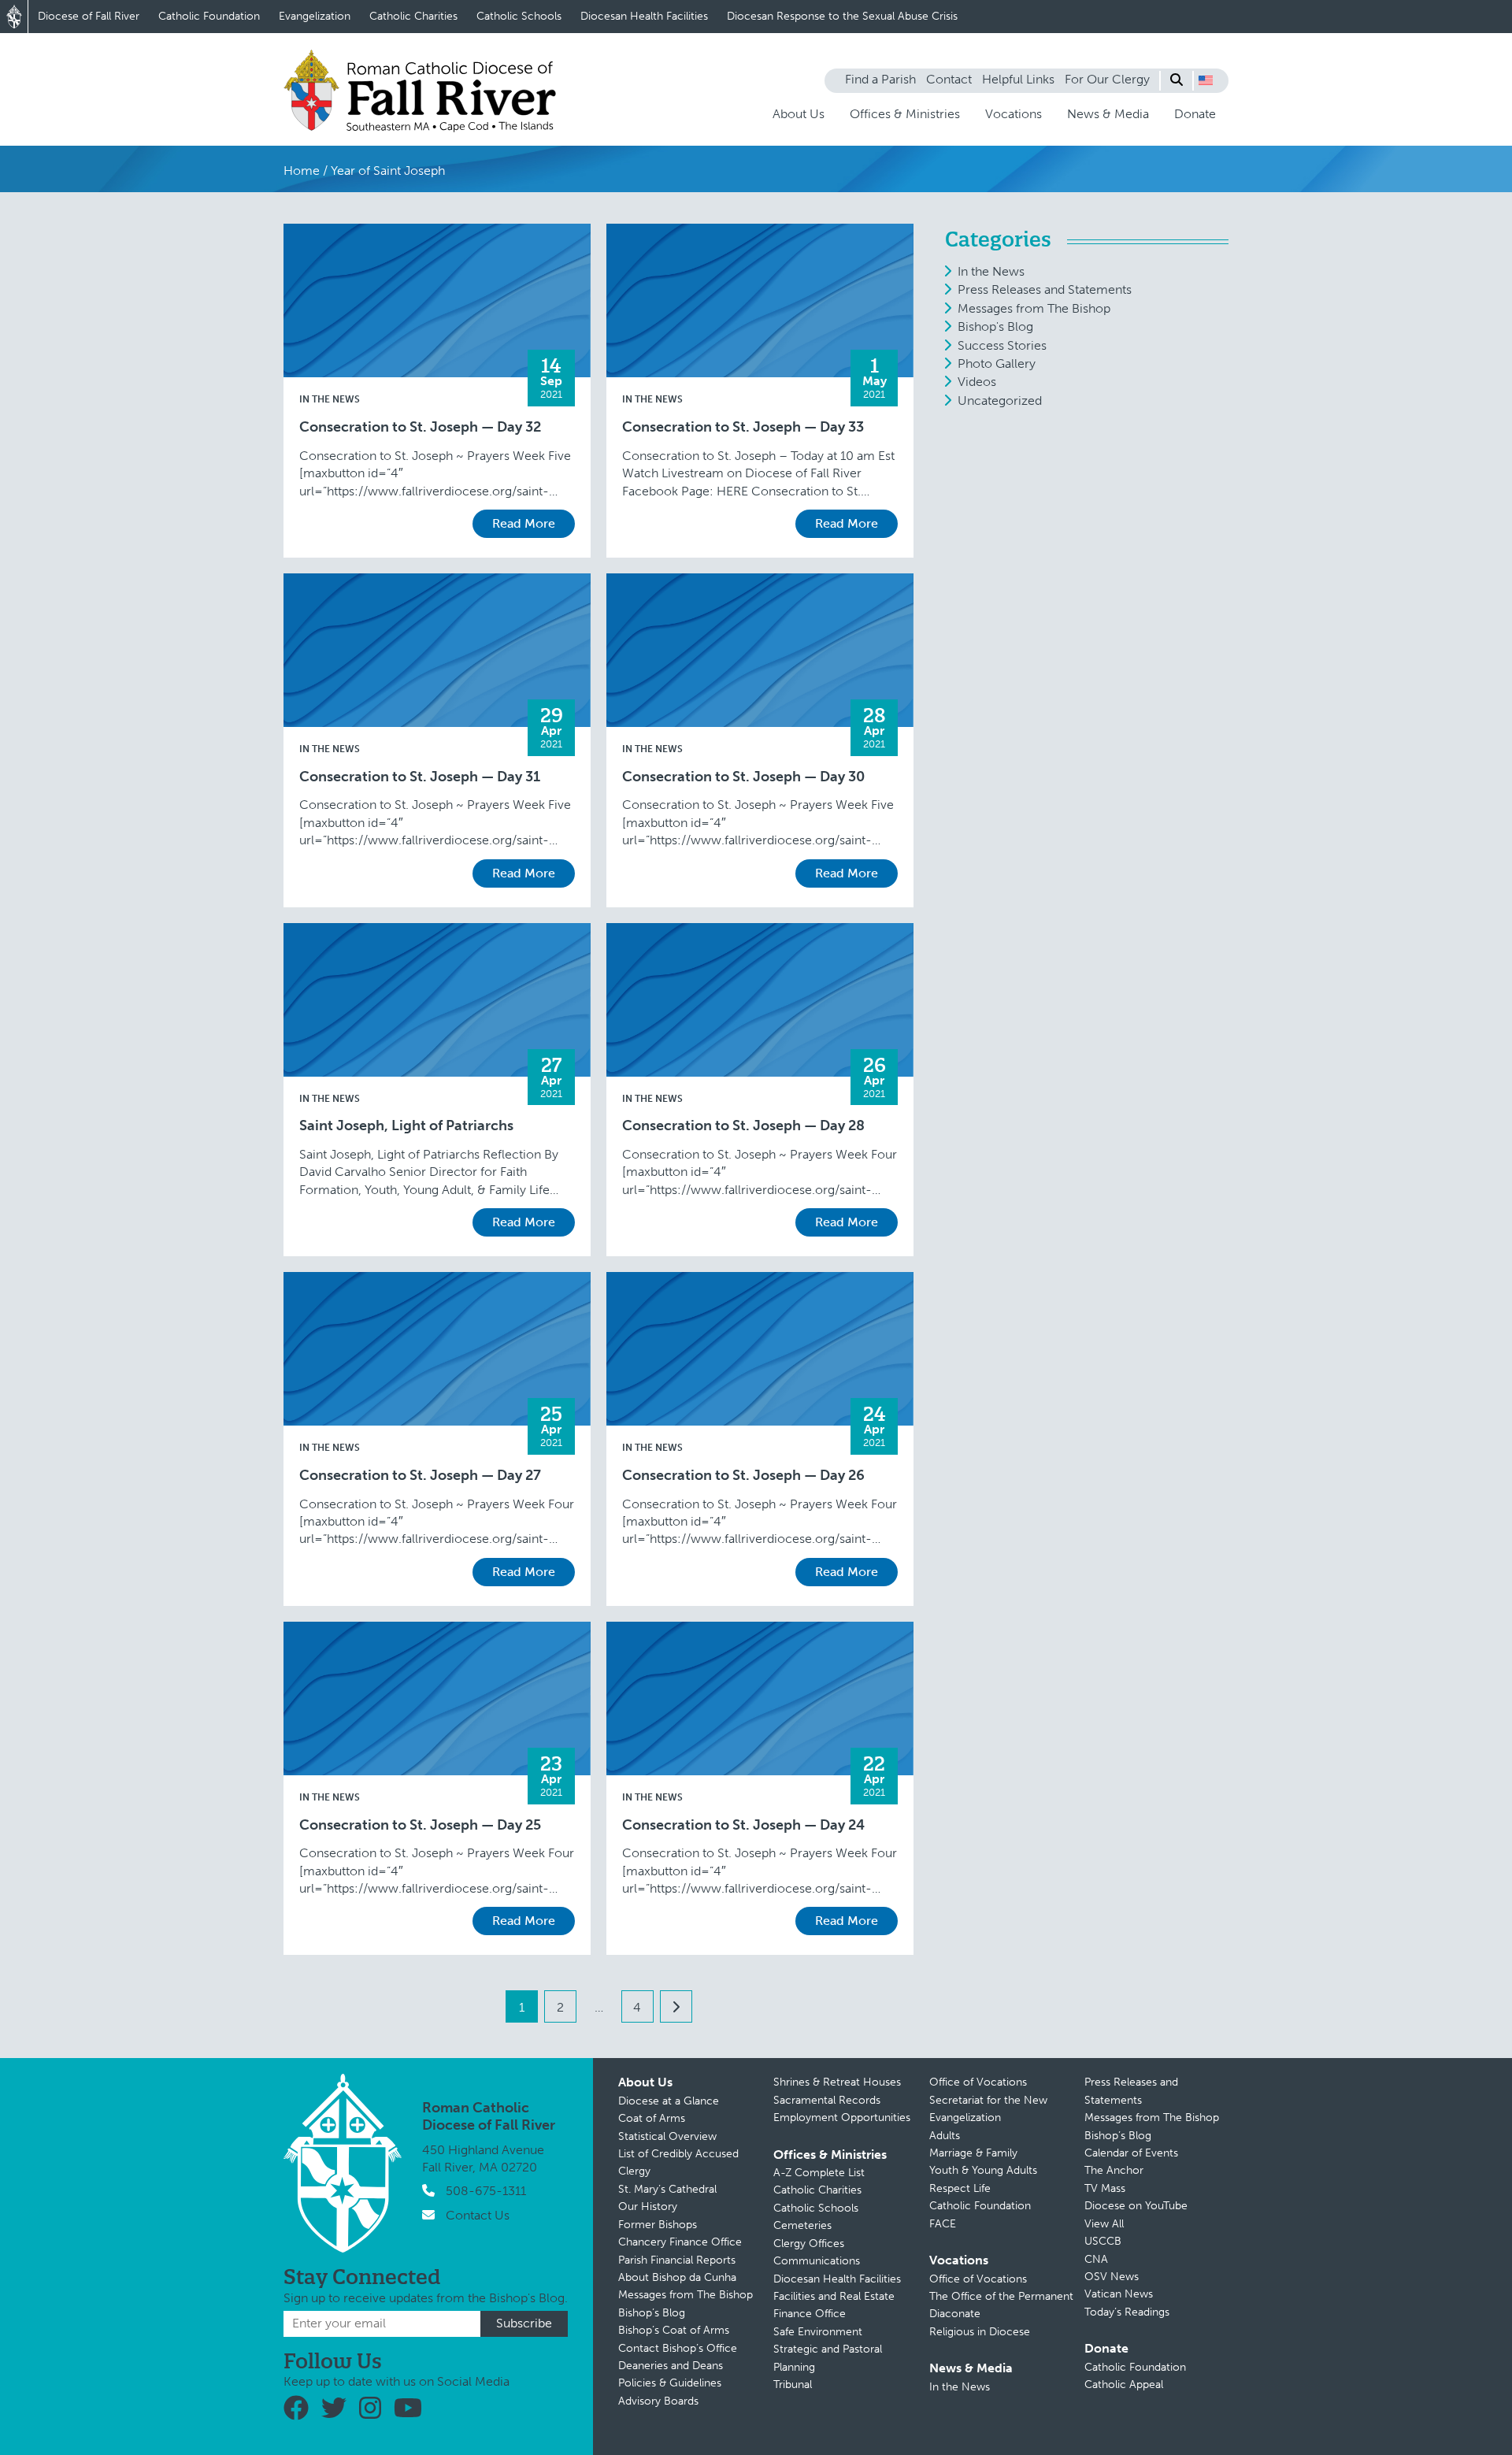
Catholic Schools (519, 16)
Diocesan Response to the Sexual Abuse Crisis (842, 16)
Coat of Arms (652, 2118)
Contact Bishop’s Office (678, 2348)
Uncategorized (1000, 401)
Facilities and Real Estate (834, 2296)
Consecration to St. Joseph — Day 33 (743, 427)
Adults (945, 2136)
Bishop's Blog (995, 326)
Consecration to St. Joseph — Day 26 (743, 1476)
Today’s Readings (1127, 2312)
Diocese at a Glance (669, 2101)
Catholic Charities (413, 16)
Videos (977, 382)
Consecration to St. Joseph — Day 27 (420, 1476)
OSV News (1112, 2277)
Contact (949, 79)
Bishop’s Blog (652, 2313)
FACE (943, 2224)
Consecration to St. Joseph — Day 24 (743, 1825)
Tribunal (793, 2385)
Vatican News (1119, 2294)
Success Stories (1002, 345)
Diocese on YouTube (1136, 2206)
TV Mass (1105, 2188)
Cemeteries (802, 2225)
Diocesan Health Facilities (644, 16)
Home (302, 171)
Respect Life (960, 2188)
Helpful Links (1018, 79)
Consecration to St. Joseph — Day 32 (420, 427)
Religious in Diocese (980, 2332)
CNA (1096, 2259)
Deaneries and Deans (671, 2366)
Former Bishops (658, 2225)
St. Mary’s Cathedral (667, 2189)
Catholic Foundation (209, 16)
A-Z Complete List (819, 2173)
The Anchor (1114, 2170)
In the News (330, 399)
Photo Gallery (997, 363)
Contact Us (478, 2215)
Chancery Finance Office (680, 2242)
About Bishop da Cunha (677, 2277)
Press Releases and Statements (1045, 289)
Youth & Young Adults (983, 2170)
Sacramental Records (827, 2100)
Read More (524, 523)
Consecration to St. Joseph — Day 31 (420, 777)
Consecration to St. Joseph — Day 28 (743, 1126)
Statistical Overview (667, 2136)
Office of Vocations (978, 2082)
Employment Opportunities (842, 2118)
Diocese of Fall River (89, 16)
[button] (1206, 80)
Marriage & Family (973, 2153)
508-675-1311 (486, 2191)
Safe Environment (818, 2332)
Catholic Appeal (1124, 2385)
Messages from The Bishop (1034, 308)
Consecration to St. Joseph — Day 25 (420, 1825)
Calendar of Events (1131, 2153)
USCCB (1103, 2241)
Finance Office (810, 2314)
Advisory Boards (658, 2401)
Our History (648, 2207)
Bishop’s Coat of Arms (674, 2330)
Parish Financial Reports (677, 2260)
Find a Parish (880, 79)
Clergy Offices (809, 2244)
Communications (817, 2261)
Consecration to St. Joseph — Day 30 (743, 777)
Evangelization (315, 16)
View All (1104, 2224)
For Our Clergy (1107, 79)
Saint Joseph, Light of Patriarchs (406, 1126)
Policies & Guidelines (670, 2383)
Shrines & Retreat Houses (837, 2082)
